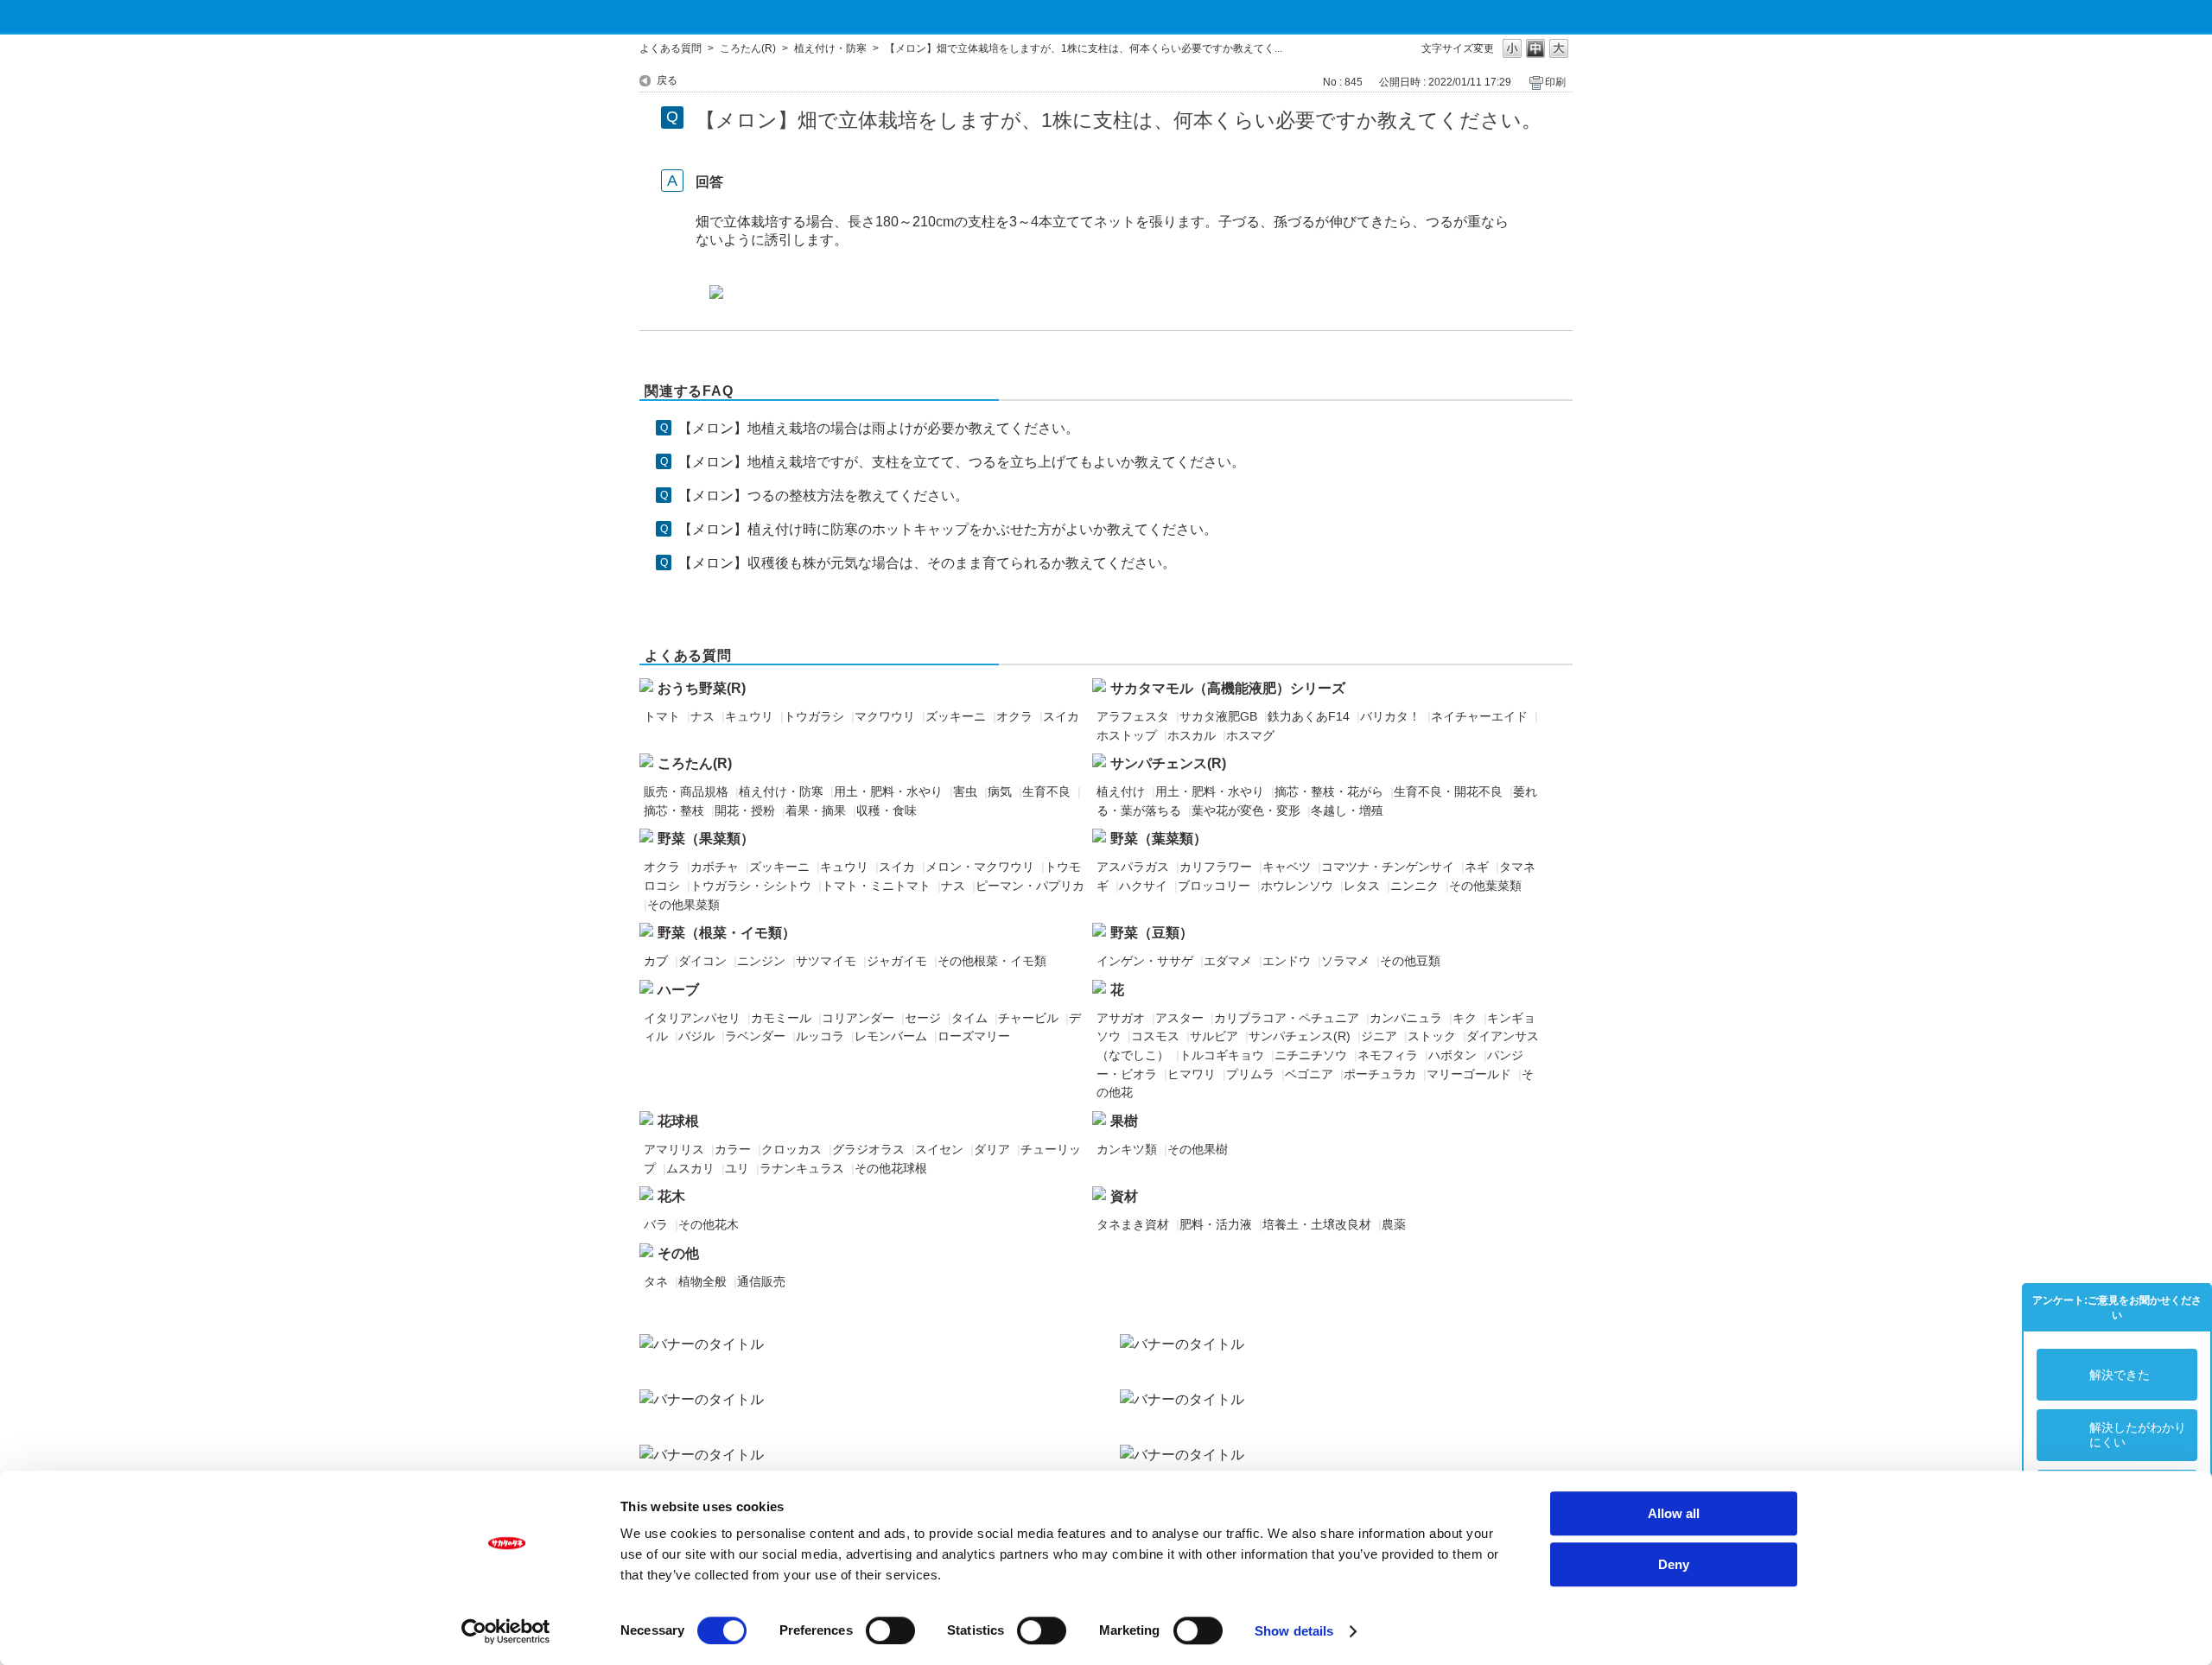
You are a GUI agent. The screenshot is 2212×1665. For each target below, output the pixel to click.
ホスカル (1192, 735)
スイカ (1061, 716)
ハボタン (1452, 1055)
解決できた (2120, 1375)
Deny (1674, 1564)
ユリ (737, 1168)
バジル (696, 1036)
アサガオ (1121, 1018)
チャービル (1028, 1018)
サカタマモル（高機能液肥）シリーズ (1228, 688)
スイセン (939, 1149)
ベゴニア (1309, 1074)
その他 (678, 1253)
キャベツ (1287, 867)
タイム (969, 1018)
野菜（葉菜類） (1159, 839)
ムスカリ (690, 1168)
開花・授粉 (745, 810)
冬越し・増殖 (1347, 810)
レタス (1362, 886)
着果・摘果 (816, 810)
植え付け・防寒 (830, 48)
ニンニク (1414, 886)
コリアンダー (858, 1018)
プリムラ (1250, 1074)
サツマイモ (826, 961)
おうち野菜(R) (702, 688)
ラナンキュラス (802, 1168)
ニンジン (761, 961)
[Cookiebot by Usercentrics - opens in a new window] (506, 1631)
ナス (702, 716)
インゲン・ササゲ (1145, 961)
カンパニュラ (1406, 1018)
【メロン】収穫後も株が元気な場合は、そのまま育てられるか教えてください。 (927, 563)
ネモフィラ (1388, 1055)
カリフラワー (1216, 867)
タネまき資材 (1133, 1224)
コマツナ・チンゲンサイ (1388, 867)
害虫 (965, 791)
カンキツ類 (1127, 1149)
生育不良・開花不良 (1448, 791)
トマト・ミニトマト (876, 886)
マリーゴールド (1469, 1074)
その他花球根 (891, 1168)
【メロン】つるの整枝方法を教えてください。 (823, 496)
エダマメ (1228, 961)
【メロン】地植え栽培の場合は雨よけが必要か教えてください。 (879, 428)
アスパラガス (1133, 867)
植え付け (1121, 791)
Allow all (1674, 1513)
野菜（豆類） (1152, 933)
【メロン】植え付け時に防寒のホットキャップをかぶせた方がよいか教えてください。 (948, 529)
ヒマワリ (1192, 1074)
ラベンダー (755, 1036)
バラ (656, 1224)
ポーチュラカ (1380, 1074)
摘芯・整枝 (674, 810)
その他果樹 (1198, 1149)
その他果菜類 (683, 905)
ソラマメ (1345, 961)
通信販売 (761, 1281)
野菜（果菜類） (706, 839)
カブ (656, 961)
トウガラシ (814, 716)
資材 (1124, 1196)
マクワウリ (885, 716)
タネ (656, 1281)
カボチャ (715, 867)
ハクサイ (1143, 886)
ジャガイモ (897, 961)
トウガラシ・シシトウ (751, 886)
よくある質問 (671, 48)
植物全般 (702, 1281)
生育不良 (1046, 791)
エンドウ (1287, 961)
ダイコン (702, 961)
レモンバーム (891, 1036)
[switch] (890, 1630)
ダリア (992, 1149)
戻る (667, 80)
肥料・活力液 (1216, 1224)
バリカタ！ (1390, 716)
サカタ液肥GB (1218, 716)
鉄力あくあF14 (1309, 716)
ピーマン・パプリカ (1030, 886)
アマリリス (674, 1149)
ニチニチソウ (1311, 1055)
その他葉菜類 (1485, 886)
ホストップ (1127, 735)
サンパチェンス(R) (1168, 763)
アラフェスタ (1133, 716)
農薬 (1394, 1224)
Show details (1294, 1631)
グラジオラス (868, 1149)
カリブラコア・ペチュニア (1287, 1018)
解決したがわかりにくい (2138, 1435)
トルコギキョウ (1222, 1055)
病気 (1000, 791)
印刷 (1555, 82)
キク (1465, 1018)
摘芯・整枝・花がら (1329, 791)
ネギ (1477, 867)
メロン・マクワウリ (980, 867)
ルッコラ (820, 1036)
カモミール (781, 1018)
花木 (671, 1196)
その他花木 (709, 1224)
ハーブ (678, 990)
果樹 (1124, 1121)
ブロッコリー (1214, 886)
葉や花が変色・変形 (1246, 810)
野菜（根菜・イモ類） (727, 933)
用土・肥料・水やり (888, 791)
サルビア (1214, 1036)
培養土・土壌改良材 (1317, 1224)
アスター (1179, 1018)
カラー (733, 1149)
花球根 (678, 1121)
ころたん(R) (748, 48)
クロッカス (791, 1149)
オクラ (1014, 716)
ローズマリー (974, 1036)
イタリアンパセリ (692, 1018)
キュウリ (749, 716)
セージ (923, 1018)
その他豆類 (1410, 961)
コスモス (1155, 1036)
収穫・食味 (887, 810)
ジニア (1379, 1036)
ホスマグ (1250, 735)
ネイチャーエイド (1479, 716)
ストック (1432, 1036)
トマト (662, 716)
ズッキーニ (956, 716)
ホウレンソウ (1297, 886)
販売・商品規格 (686, 791)
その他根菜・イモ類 (992, 961)
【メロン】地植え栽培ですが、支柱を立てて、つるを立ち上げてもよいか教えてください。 (962, 462)
